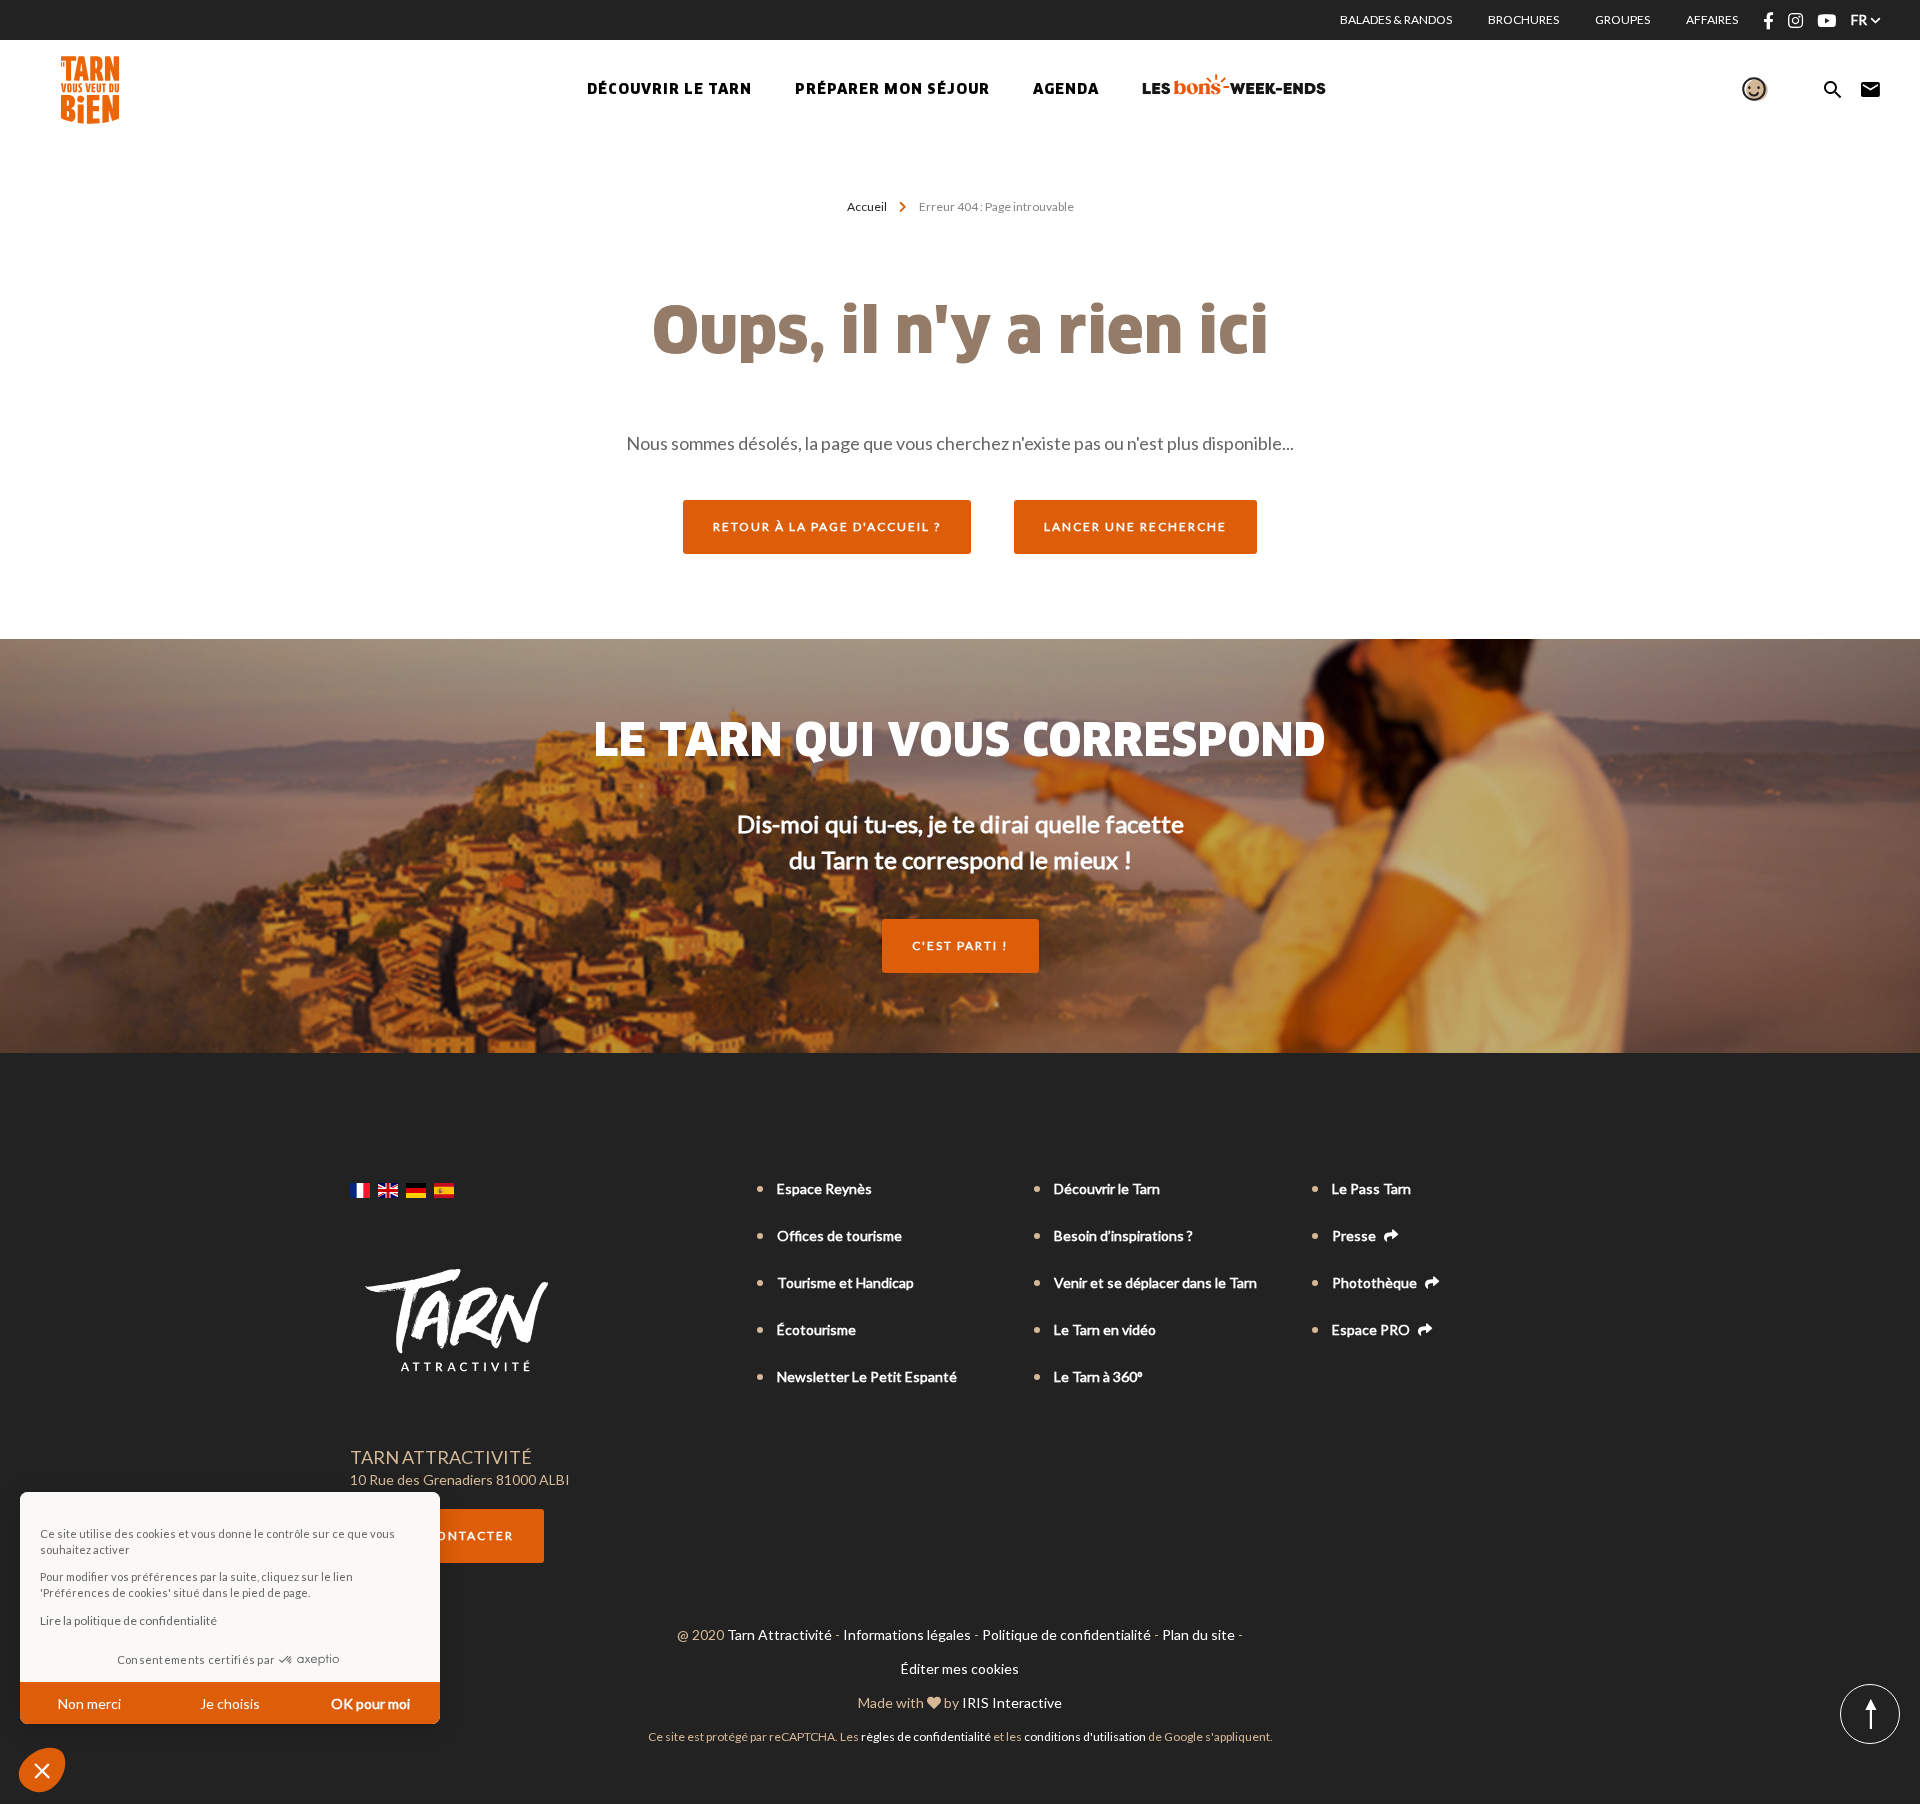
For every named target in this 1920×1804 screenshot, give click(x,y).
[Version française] (360, 1190)
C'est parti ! (960, 945)
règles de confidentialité (926, 1736)
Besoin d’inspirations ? (1123, 1235)
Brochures (1523, 19)
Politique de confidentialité (1066, 1634)
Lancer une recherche (1135, 526)
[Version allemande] (416, 1190)
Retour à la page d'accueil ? (827, 526)
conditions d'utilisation (1085, 1736)
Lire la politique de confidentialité (128, 1620)
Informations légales (907, 1634)
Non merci (89, 1703)
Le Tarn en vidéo (1105, 1329)
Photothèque (1376, 1282)
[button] (42, 1770)
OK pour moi (370, 1703)
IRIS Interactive (1012, 1702)
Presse (1355, 1235)
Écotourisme (816, 1329)
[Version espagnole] (444, 1190)
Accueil (867, 206)
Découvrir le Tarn (669, 90)
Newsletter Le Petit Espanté (867, 1376)
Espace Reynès (824, 1188)
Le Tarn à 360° (1098, 1376)
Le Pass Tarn (1371, 1188)
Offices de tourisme (839, 1235)
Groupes (1622, 19)
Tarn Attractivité (779, 1634)
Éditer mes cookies (960, 1668)
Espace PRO (1372, 1329)
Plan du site (1198, 1634)
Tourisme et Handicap (845, 1282)
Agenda (1066, 90)
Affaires (1712, 19)
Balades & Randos (1396, 19)
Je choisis (230, 1703)
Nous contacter (447, 1535)
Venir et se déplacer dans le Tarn (1155, 1282)
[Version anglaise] (388, 1190)
